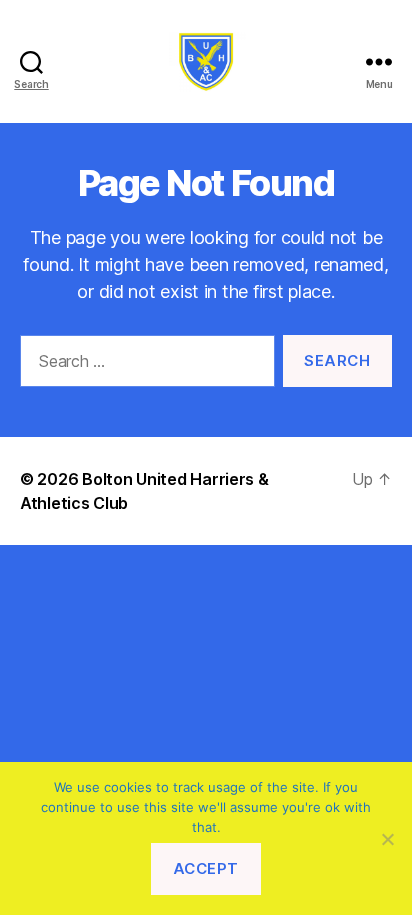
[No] (387, 839)
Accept (206, 868)
